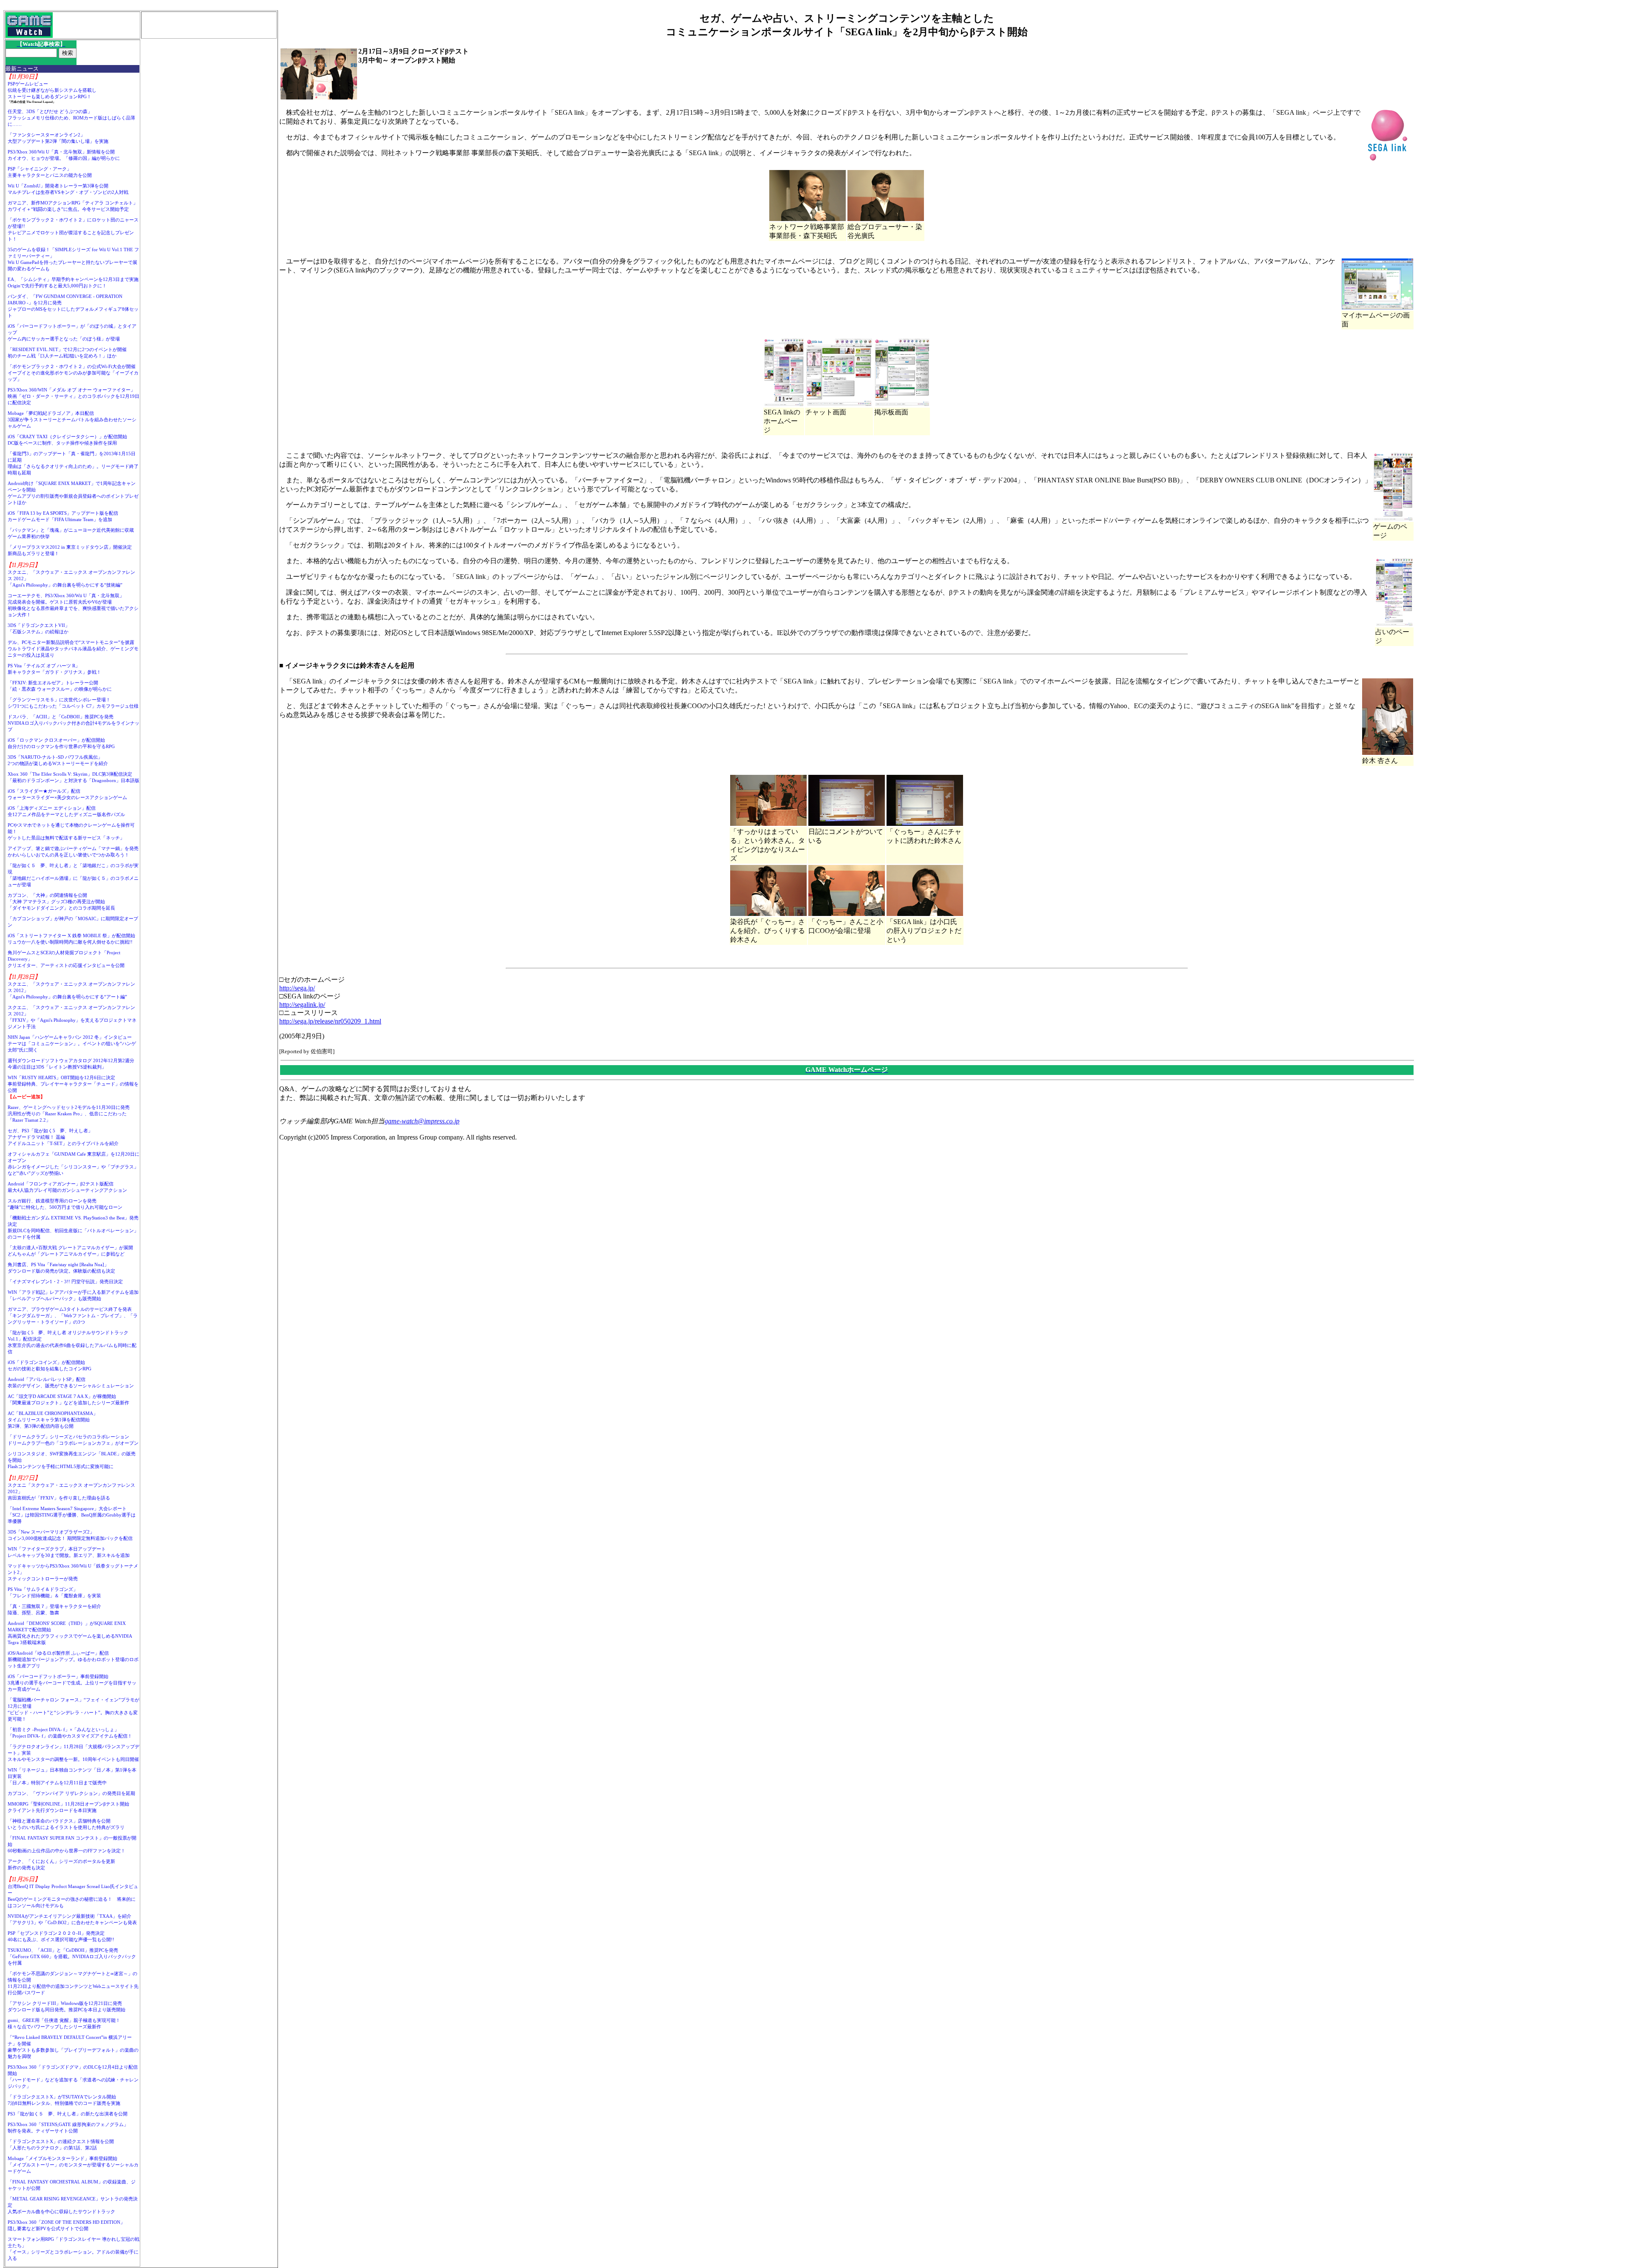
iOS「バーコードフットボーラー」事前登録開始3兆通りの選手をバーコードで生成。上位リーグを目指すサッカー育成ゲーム (72, 1683)
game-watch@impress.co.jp (422, 1121)
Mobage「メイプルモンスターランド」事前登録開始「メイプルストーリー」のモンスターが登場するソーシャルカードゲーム (73, 2165)
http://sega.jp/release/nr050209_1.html (330, 1021)
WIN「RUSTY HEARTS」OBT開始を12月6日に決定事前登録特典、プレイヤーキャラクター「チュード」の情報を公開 (73, 1084)
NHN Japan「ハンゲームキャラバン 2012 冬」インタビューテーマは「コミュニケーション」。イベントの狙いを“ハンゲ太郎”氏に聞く (72, 1043)
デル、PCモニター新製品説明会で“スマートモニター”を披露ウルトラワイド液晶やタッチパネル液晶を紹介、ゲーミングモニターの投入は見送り (73, 649)
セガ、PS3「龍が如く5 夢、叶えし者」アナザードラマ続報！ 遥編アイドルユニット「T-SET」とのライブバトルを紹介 (63, 1137)
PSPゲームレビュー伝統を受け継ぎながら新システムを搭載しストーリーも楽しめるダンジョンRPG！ (52, 90)
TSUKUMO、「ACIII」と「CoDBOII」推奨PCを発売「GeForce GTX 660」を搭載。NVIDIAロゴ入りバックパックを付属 (72, 1956)
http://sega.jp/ (297, 988)
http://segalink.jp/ (302, 1005)
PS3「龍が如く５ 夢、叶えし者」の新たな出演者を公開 (68, 2114)
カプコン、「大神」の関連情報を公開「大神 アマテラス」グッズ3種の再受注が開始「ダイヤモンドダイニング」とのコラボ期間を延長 (61, 902)
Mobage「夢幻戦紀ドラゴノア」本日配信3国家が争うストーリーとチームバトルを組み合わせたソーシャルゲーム (72, 420)
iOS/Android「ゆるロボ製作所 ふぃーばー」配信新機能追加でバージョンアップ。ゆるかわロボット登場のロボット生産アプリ (73, 1659)
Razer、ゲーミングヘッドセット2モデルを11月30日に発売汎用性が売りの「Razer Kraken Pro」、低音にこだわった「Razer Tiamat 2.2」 (69, 1114)
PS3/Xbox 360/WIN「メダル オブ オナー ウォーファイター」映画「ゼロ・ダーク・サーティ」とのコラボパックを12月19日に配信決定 (74, 396)
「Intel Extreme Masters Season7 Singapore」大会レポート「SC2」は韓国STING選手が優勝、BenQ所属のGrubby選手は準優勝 (72, 1515)
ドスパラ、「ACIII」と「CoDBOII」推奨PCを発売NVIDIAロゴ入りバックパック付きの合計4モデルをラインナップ (74, 723)
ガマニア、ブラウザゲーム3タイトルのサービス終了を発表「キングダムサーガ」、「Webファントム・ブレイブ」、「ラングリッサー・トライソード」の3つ (73, 1315)
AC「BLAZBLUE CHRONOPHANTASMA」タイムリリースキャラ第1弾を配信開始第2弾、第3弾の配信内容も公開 (53, 1420)
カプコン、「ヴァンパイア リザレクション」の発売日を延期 (71, 1793)
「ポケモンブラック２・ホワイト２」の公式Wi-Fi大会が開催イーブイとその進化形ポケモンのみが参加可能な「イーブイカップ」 (73, 373)
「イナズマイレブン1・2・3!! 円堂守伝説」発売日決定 (65, 1281)
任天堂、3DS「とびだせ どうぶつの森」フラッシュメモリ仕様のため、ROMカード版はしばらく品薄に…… (71, 118)
